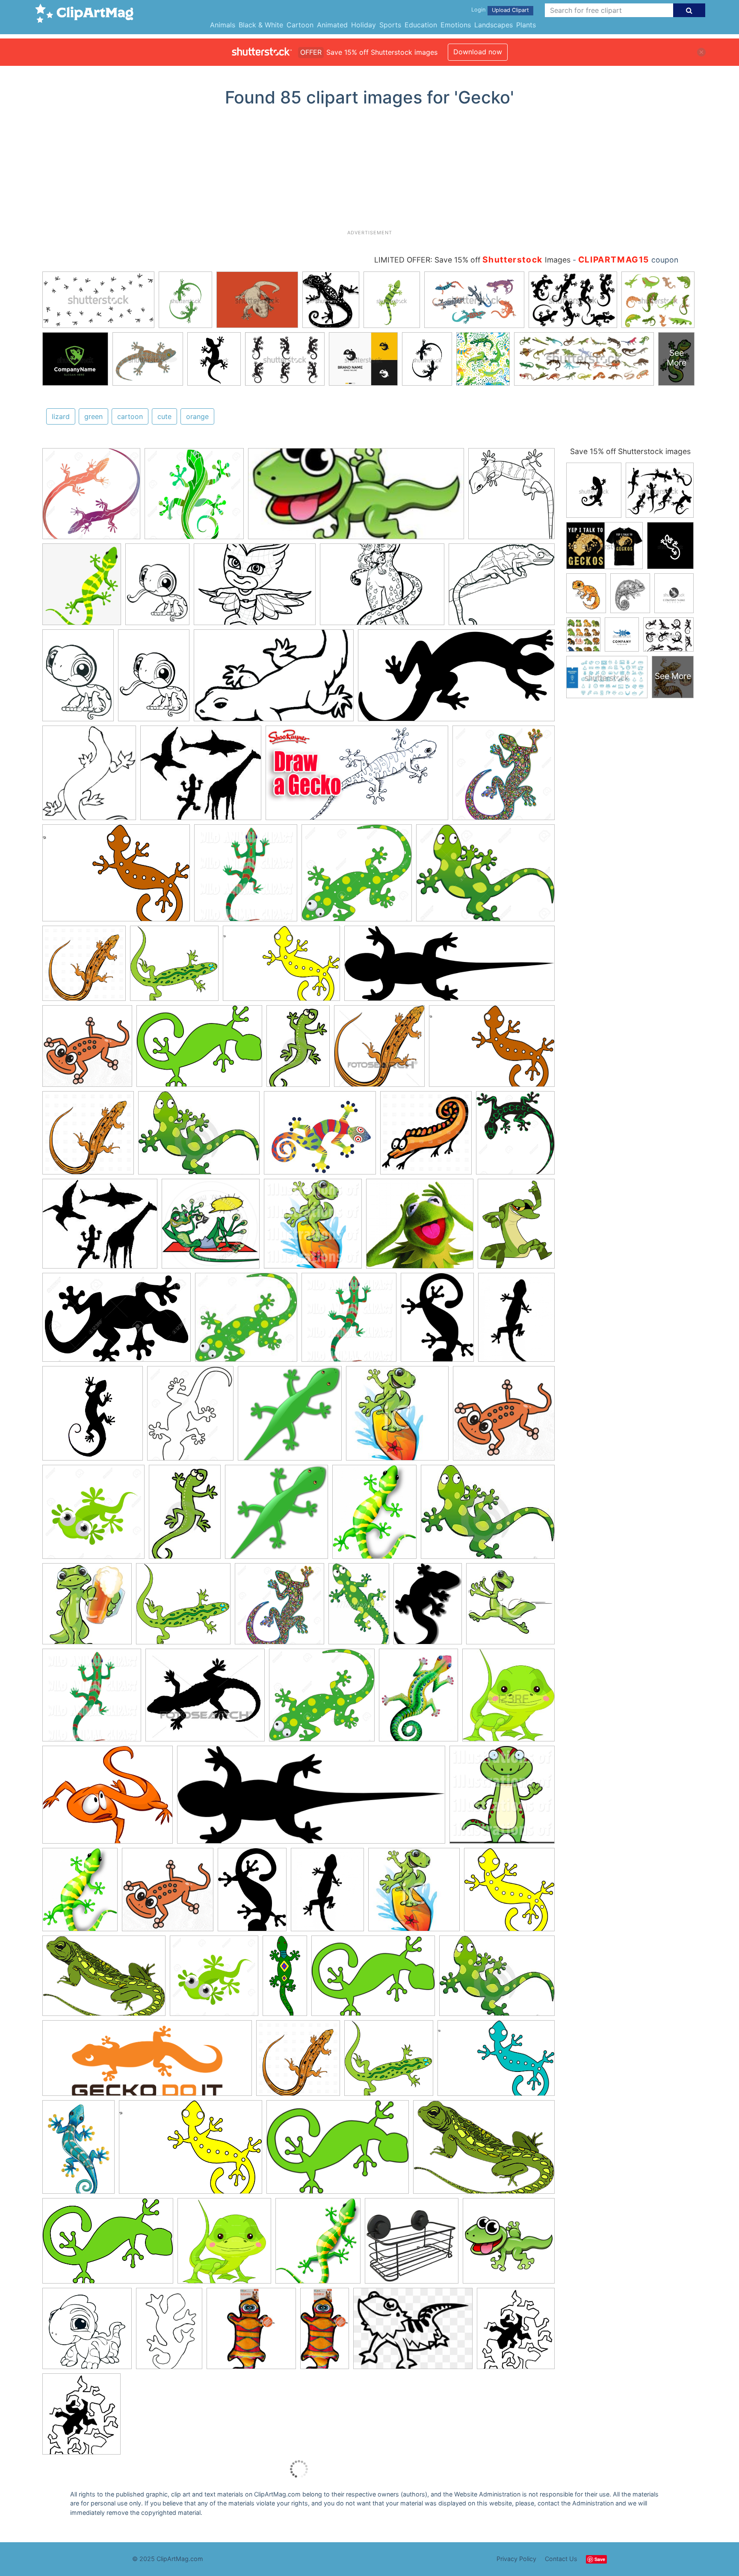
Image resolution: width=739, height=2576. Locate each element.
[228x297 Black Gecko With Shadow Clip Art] (428, 1608)
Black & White (261, 25)
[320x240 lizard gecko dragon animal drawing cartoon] (413, 2333)
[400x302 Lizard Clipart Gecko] (488, 1515)
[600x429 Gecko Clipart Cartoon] (199, 1050)
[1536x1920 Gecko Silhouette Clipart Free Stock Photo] (516, 1320)
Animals (223, 25)
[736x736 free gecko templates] (87, 2333)
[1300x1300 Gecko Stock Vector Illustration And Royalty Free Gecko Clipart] (194, 498)
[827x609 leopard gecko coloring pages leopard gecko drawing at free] (255, 588)
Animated (332, 25)
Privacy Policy (516, 2559)
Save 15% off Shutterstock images (630, 451)
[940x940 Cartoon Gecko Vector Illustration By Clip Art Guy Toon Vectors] (211, 1228)
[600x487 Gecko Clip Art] (108, 1799)
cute (164, 416)
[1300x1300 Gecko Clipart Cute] (93, 1516)
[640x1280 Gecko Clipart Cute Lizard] (285, 1980)
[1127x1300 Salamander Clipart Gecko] (515, 1136)
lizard (61, 416)
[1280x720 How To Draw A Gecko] (357, 777)
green (93, 416)
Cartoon (300, 25)
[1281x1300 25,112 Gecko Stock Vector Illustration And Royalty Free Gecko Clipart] (91, 498)
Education (421, 25)
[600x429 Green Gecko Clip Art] (108, 2245)
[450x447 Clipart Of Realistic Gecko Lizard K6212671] (379, 1050)
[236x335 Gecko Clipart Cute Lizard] (298, 1050)
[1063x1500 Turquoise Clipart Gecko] (78, 2151)
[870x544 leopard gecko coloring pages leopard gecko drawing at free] (274, 680)
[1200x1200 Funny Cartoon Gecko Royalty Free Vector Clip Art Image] (426, 1137)
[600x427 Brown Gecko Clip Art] (116, 877)
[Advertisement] (369, 171)
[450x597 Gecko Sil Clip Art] (252, 1893)
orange (197, 416)
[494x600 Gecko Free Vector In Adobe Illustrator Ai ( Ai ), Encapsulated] (80, 1893)
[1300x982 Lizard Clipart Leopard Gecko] (485, 877)
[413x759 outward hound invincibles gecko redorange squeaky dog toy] (325, 2332)
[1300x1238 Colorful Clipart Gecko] (322, 1699)
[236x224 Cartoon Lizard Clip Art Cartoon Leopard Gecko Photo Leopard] (246, 1321)
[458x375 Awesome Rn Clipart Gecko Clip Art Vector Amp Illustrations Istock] (320, 1137)
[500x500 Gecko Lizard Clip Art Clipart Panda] (504, 1417)
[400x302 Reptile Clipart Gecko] (199, 1137)
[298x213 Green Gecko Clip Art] (373, 1980)
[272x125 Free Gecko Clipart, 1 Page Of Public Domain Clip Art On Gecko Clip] (356, 498)
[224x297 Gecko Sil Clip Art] (437, 1321)
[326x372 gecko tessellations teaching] (516, 2332)
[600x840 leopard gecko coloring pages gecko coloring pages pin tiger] (157, 588)
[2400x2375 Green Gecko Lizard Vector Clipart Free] (290, 1417)
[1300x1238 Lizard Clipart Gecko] (357, 877)
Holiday (364, 25)
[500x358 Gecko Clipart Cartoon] (104, 1980)
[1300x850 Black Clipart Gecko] (117, 1322)
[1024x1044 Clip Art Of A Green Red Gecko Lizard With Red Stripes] (246, 877)
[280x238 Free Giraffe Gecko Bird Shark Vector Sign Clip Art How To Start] (201, 777)
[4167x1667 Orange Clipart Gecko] (147, 2062)
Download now (478, 52)
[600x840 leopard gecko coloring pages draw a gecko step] (154, 679)
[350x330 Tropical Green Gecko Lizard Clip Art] (174, 967)
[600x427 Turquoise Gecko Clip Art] (496, 2062)
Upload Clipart (510, 10)
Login (478, 10)
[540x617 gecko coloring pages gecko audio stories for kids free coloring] (511, 497)
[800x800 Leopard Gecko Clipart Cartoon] (224, 2245)
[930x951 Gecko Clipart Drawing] (93, 1417)
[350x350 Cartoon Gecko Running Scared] (510, 1607)
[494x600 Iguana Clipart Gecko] (374, 1516)
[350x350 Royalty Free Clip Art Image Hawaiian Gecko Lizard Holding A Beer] (87, 1608)
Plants (526, 25)
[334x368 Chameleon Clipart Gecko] (318, 2245)
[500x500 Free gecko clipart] (87, 1050)
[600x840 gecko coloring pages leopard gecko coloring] (78, 679)
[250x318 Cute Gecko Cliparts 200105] (418, 1699)
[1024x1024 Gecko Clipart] (313, 1228)
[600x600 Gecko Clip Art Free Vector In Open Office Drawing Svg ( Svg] (509, 1893)
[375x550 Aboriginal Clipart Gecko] (359, 1607)
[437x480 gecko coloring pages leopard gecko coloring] (89, 777)
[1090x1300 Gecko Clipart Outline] (190, 1418)
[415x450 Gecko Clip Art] (508, 1699)
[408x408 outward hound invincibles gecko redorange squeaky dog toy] (251, 2333)
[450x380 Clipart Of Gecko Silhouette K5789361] (205, 1699)
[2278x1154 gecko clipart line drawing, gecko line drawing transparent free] (456, 679)
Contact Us (561, 2559)
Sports (390, 25)
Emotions (456, 25)
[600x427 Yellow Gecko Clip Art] (281, 968)
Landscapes (494, 25)
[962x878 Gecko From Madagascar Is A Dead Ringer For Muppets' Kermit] (420, 1228)
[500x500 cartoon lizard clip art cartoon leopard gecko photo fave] (509, 2244)
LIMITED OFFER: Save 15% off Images (472, 260)
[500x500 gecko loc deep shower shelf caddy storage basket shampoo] (412, 2245)
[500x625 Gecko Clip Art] (516, 1227)
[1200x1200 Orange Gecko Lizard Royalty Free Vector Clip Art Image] (84, 967)
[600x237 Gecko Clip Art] (449, 968)
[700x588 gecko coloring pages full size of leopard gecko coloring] (502, 588)
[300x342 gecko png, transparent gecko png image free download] (82, 588)
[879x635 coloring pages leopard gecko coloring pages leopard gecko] (382, 589)
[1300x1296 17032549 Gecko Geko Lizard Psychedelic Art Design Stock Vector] (504, 776)
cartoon (130, 416)
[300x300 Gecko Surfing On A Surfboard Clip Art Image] (397, 1417)
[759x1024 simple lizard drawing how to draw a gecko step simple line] (169, 2332)
